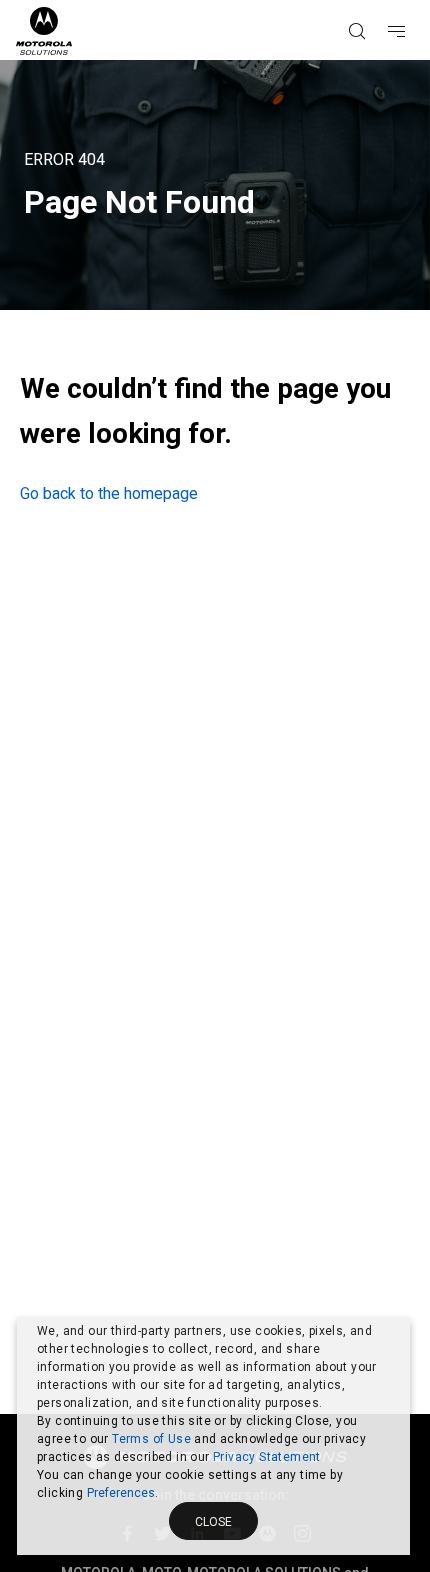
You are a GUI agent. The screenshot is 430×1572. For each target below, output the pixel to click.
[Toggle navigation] (414, 1)
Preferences (121, 1493)
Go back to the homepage (109, 493)
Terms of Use (151, 1439)
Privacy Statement (267, 1457)
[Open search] (382, 1)
